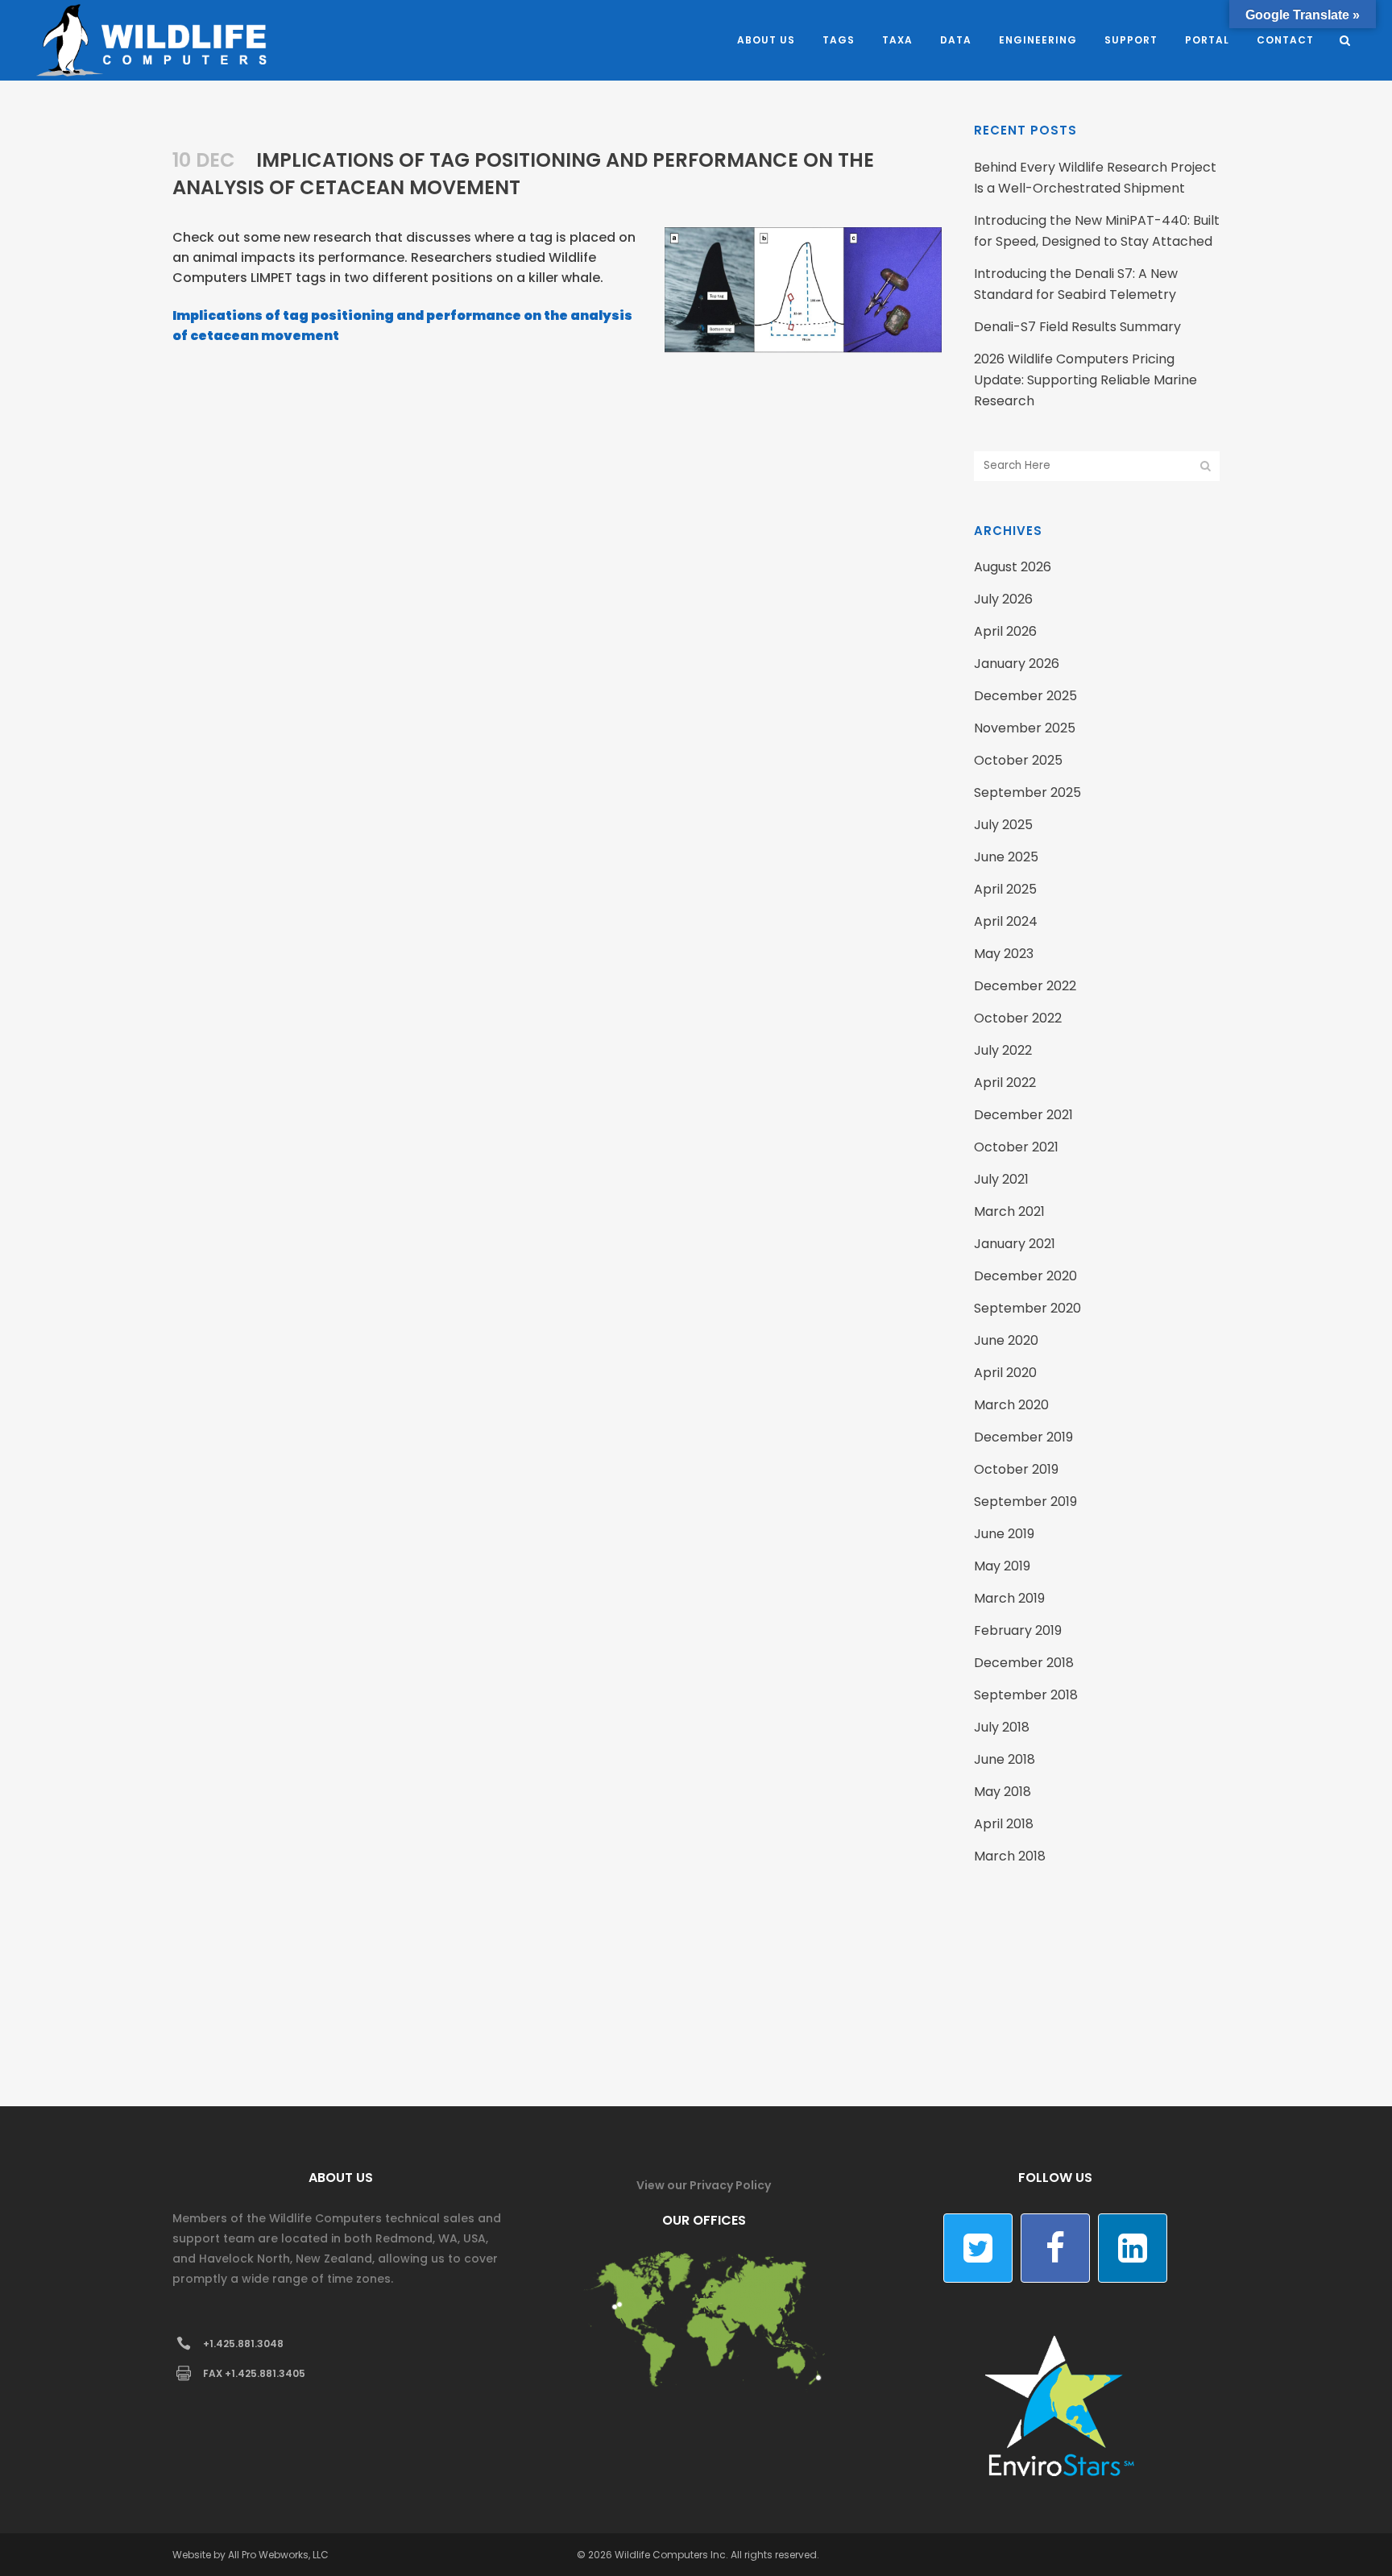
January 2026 (1017, 664)
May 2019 (1002, 1566)
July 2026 (1003, 599)
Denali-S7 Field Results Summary (1077, 327)
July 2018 (1002, 1727)
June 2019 (1004, 1534)
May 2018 (1003, 1792)
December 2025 (1025, 696)
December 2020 (1025, 1276)
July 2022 (1003, 1050)
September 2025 (1027, 792)
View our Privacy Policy (704, 2185)
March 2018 (1010, 1856)
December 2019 (1023, 1437)
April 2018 (1004, 1824)
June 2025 (1006, 857)
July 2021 (1001, 1179)
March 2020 (1011, 1405)
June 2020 (1006, 1340)
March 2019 (1009, 1598)
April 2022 (1005, 1083)
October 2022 (1018, 1018)
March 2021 (1009, 1211)
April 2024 (1006, 921)
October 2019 (1016, 1469)
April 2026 (1005, 631)
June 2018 (1005, 1759)
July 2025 (1003, 825)
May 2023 (1004, 954)
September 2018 (1026, 1695)
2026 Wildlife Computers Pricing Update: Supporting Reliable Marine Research (1085, 380)
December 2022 (1025, 986)
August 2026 (1013, 567)
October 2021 (1016, 1147)
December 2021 (1023, 1115)
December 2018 (1024, 1663)
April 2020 (1005, 1373)
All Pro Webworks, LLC (278, 2555)
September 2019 (1025, 1502)
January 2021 (1015, 1244)
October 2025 (1018, 760)
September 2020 (1027, 1308)
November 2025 (1025, 728)
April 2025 (1005, 889)
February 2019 (1018, 1630)
